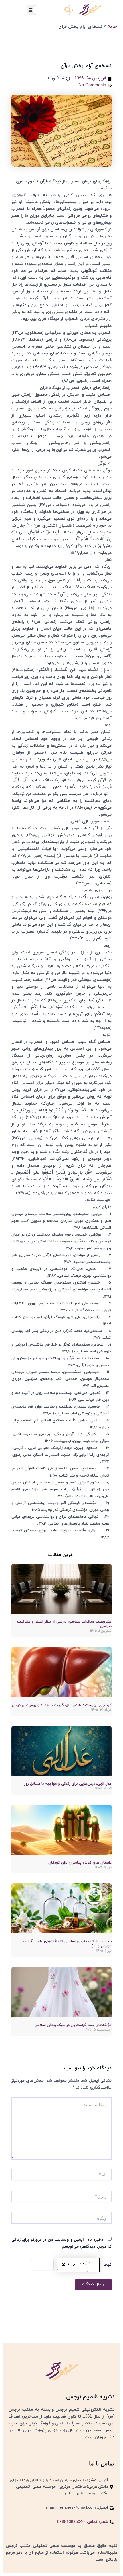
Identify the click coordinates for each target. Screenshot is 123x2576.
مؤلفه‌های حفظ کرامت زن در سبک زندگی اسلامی (73, 2025)
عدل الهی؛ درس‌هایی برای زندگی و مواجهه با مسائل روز (68, 1784)
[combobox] (52, 10)
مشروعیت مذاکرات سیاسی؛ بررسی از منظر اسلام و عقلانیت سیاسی (64, 1624)
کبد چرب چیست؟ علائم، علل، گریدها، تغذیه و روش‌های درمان (62, 1705)
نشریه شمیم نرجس (90, 2397)
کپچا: (107, 2265)
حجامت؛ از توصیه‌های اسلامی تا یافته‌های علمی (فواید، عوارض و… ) (67, 1944)
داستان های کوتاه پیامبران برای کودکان (80, 1863)
